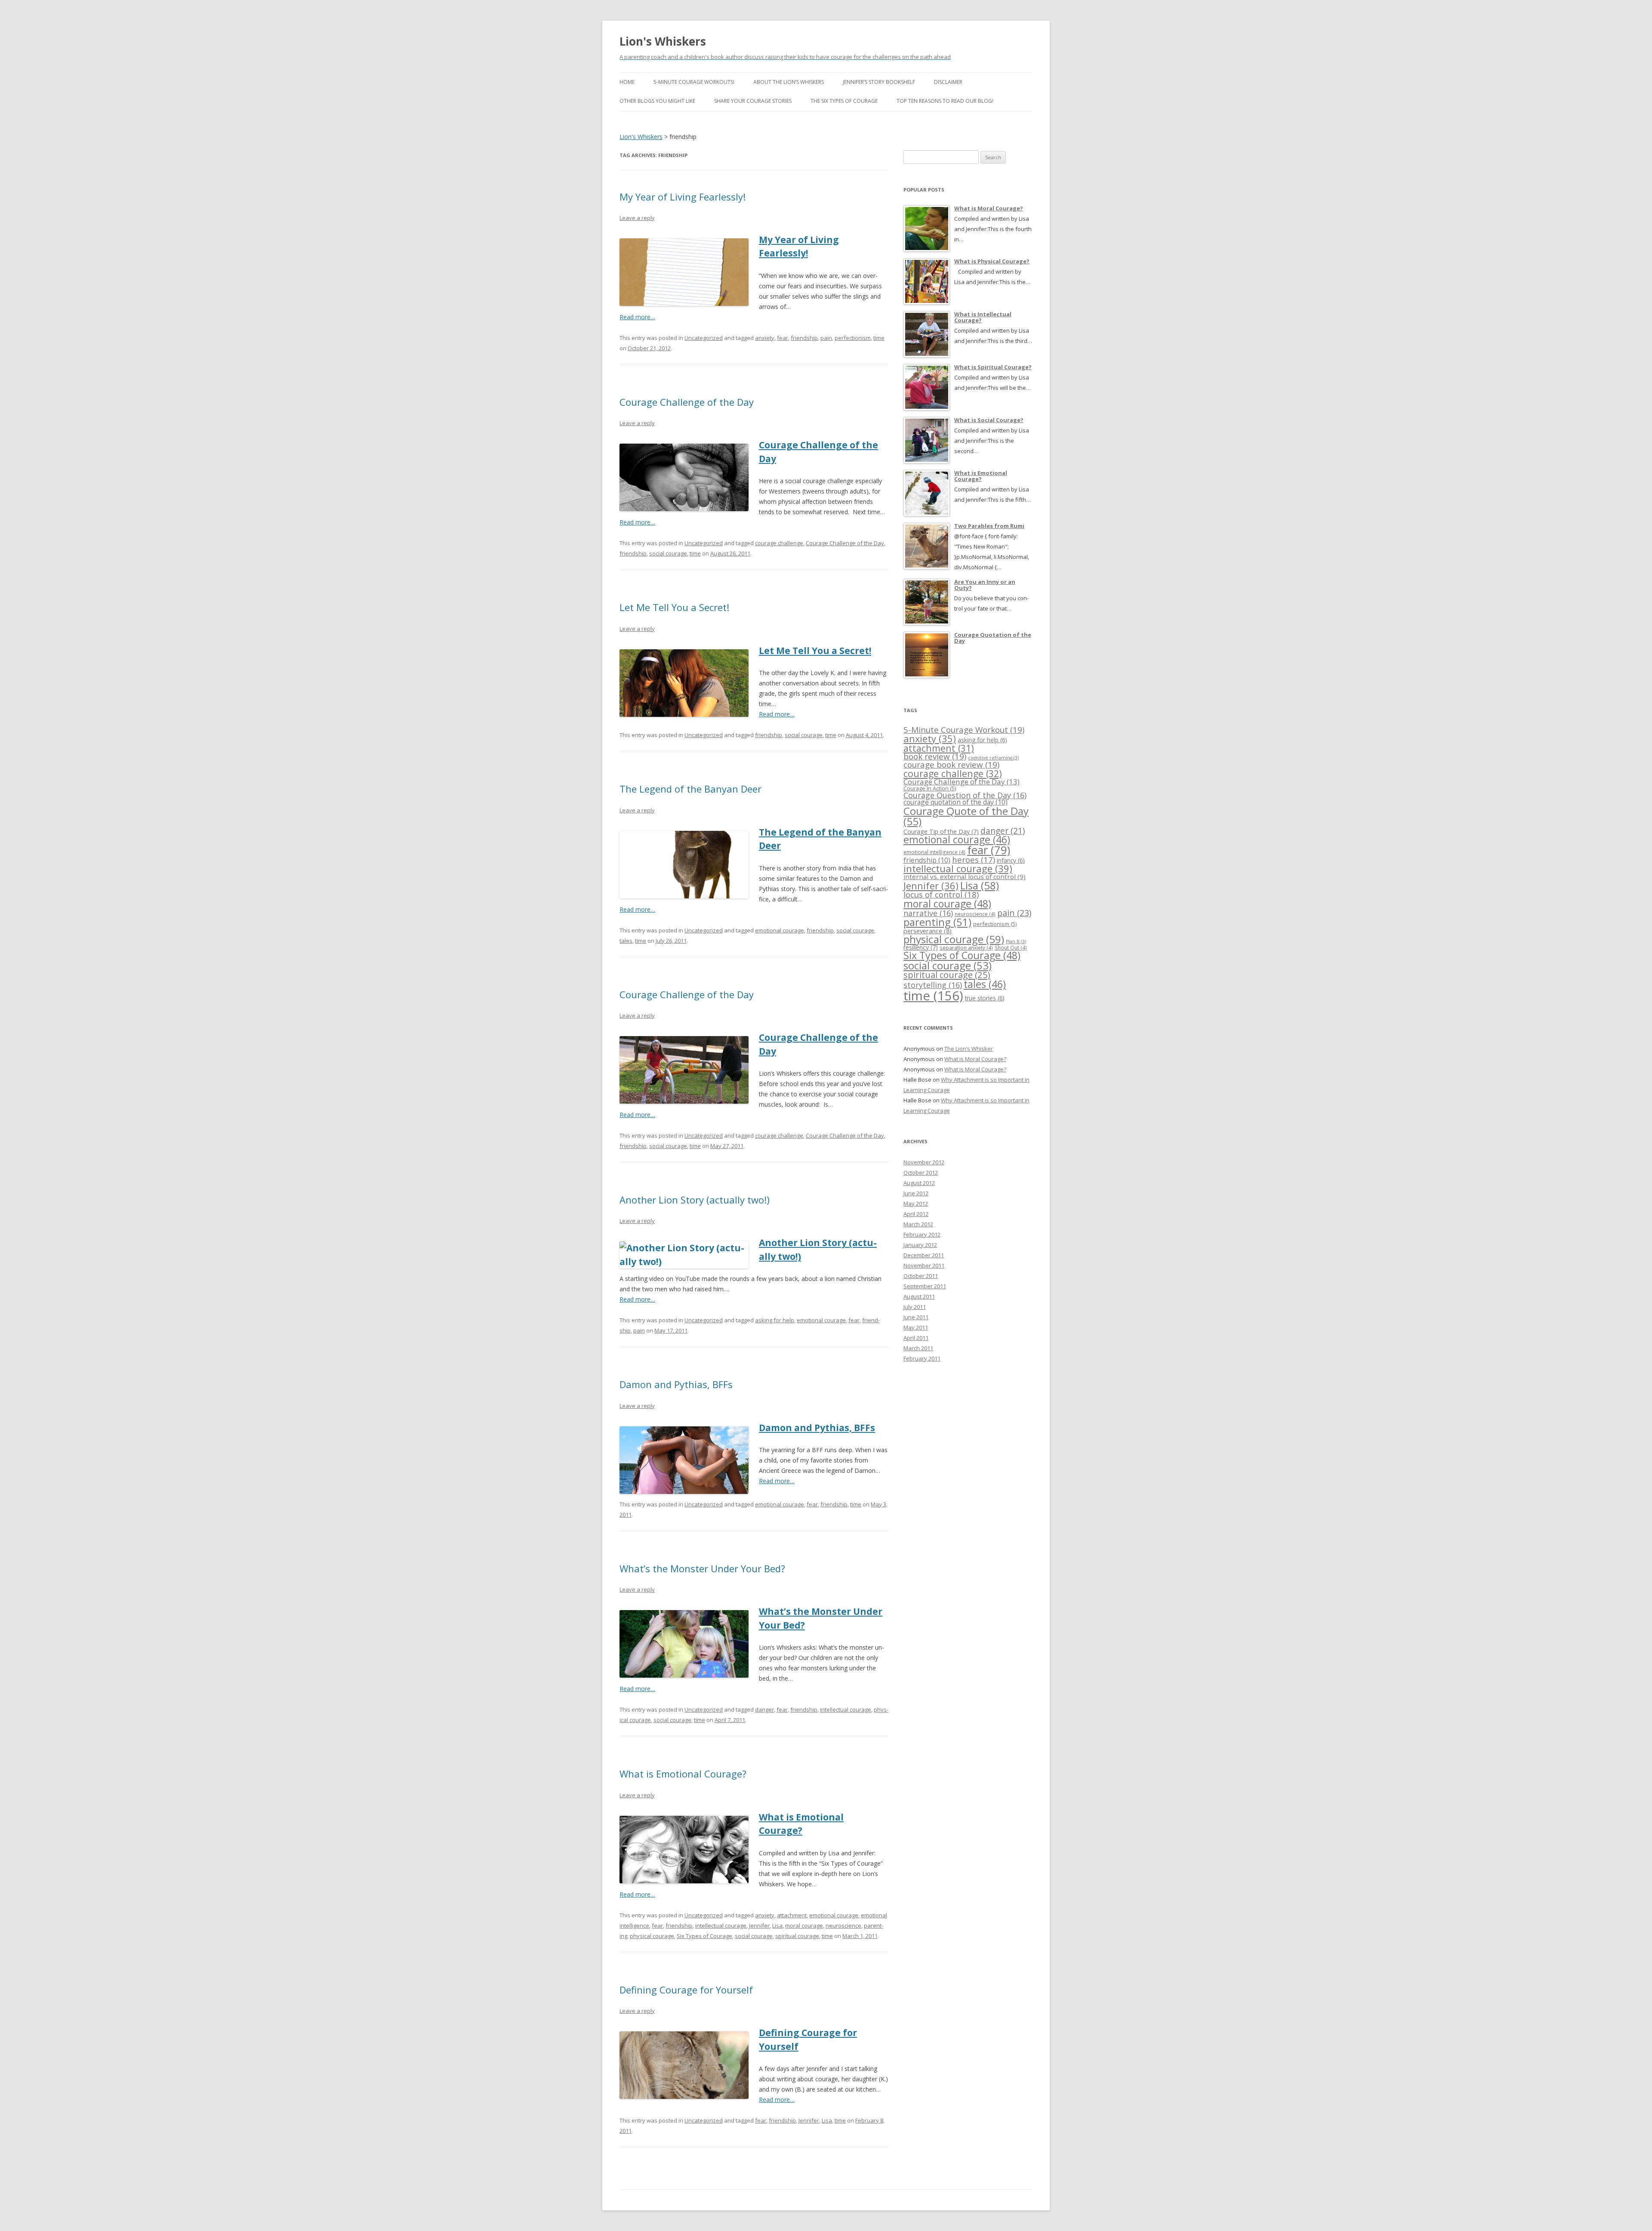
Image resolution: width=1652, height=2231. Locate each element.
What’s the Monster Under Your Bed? (702, 1568)
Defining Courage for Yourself (686, 1990)
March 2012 (918, 1224)
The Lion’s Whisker (969, 1049)
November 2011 (924, 1265)
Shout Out (1011, 947)
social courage (668, 553)
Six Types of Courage (704, 1936)
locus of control (941, 894)
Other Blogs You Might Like (657, 101)
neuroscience (843, 1926)
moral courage (804, 1926)
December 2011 (924, 1255)
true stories (985, 998)
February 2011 (922, 1358)
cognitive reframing (993, 758)
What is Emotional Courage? (683, 1774)
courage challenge (779, 543)
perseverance (928, 931)
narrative (928, 913)
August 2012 (919, 1183)
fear (783, 338)
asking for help (775, 1320)
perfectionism (853, 338)
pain (826, 338)
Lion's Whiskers (663, 41)
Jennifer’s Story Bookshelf (879, 82)
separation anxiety (966, 947)
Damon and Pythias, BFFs (676, 1384)
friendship (804, 338)
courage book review (951, 765)
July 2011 (915, 1307)
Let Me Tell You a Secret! (674, 607)
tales (626, 941)
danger (764, 1710)
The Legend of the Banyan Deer (690, 789)
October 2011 (921, 1276)
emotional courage (780, 930)
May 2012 (916, 1203)
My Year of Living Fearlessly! (683, 197)
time (879, 338)
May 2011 (916, 1327)
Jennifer (759, 1926)
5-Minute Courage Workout (964, 730)
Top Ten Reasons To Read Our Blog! (945, 101)
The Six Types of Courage (844, 101)
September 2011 (925, 1286)
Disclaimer (948, 82)
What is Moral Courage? (975, 1059)
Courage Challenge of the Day (687, 402)
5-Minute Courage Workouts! (694, 82)
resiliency (921, 947)
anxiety (765, 338)
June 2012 (916, 1193)
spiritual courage (797, 1936)
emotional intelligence (934, 852)
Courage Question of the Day (965, 795)
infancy (1011, 860)
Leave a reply (637, 218)
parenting (937, 922)
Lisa (777, 1926)
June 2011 (916, 1317)
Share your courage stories (753, 101)
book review (935, 756)
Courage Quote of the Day (966, 816)
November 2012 (924, 1162)
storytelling (933, 985)
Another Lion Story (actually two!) (695, 1200)
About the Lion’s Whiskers (789, 82)
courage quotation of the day (955, 802)
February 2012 (922, 1234)
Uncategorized (704, 338)
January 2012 (920, 1245)
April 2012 (916, 1214)
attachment (792, 1915)
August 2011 (919, 1296)
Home (627, 82)
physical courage (652, 1936)
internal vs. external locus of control (965, 876)
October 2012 (921, 1173)
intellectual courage (846, 1710)
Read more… (637, 317)
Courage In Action (930, 788)
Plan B (1016, 941)
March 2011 (918, 1348)
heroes (974, 859)
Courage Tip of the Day (941, 832)
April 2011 (916, 1338)
